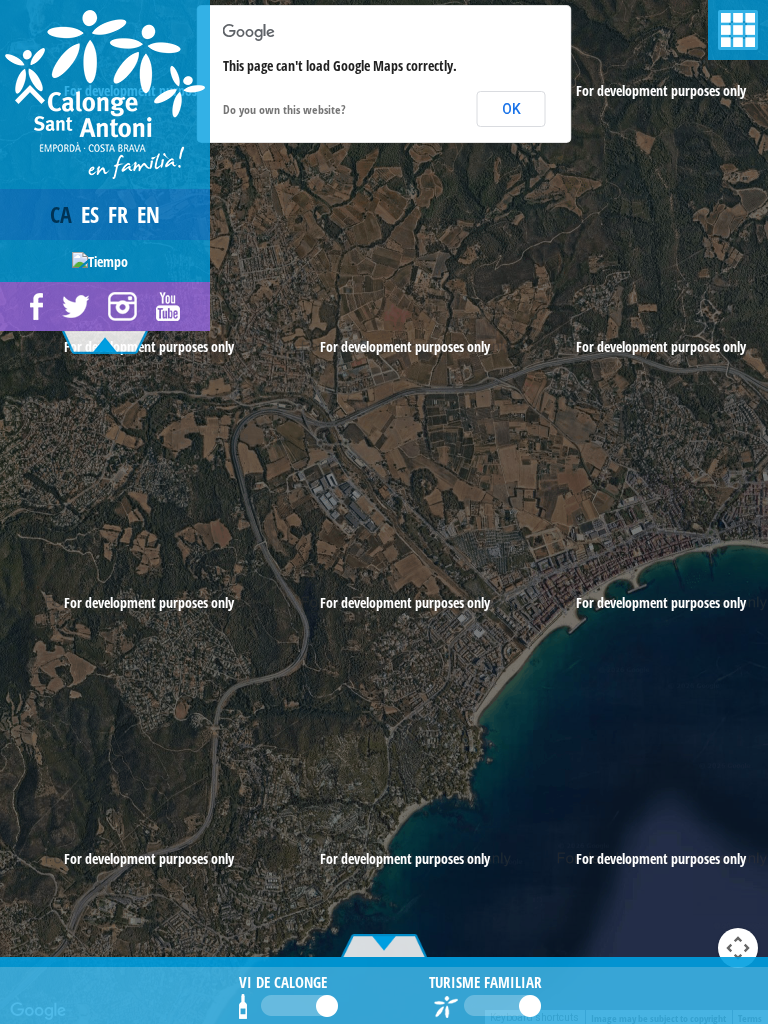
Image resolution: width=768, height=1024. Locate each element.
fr (118, 214)
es (90, 214)
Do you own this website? (284, 109)
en (148, 214)
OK (511, 109)
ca (61, 214)
